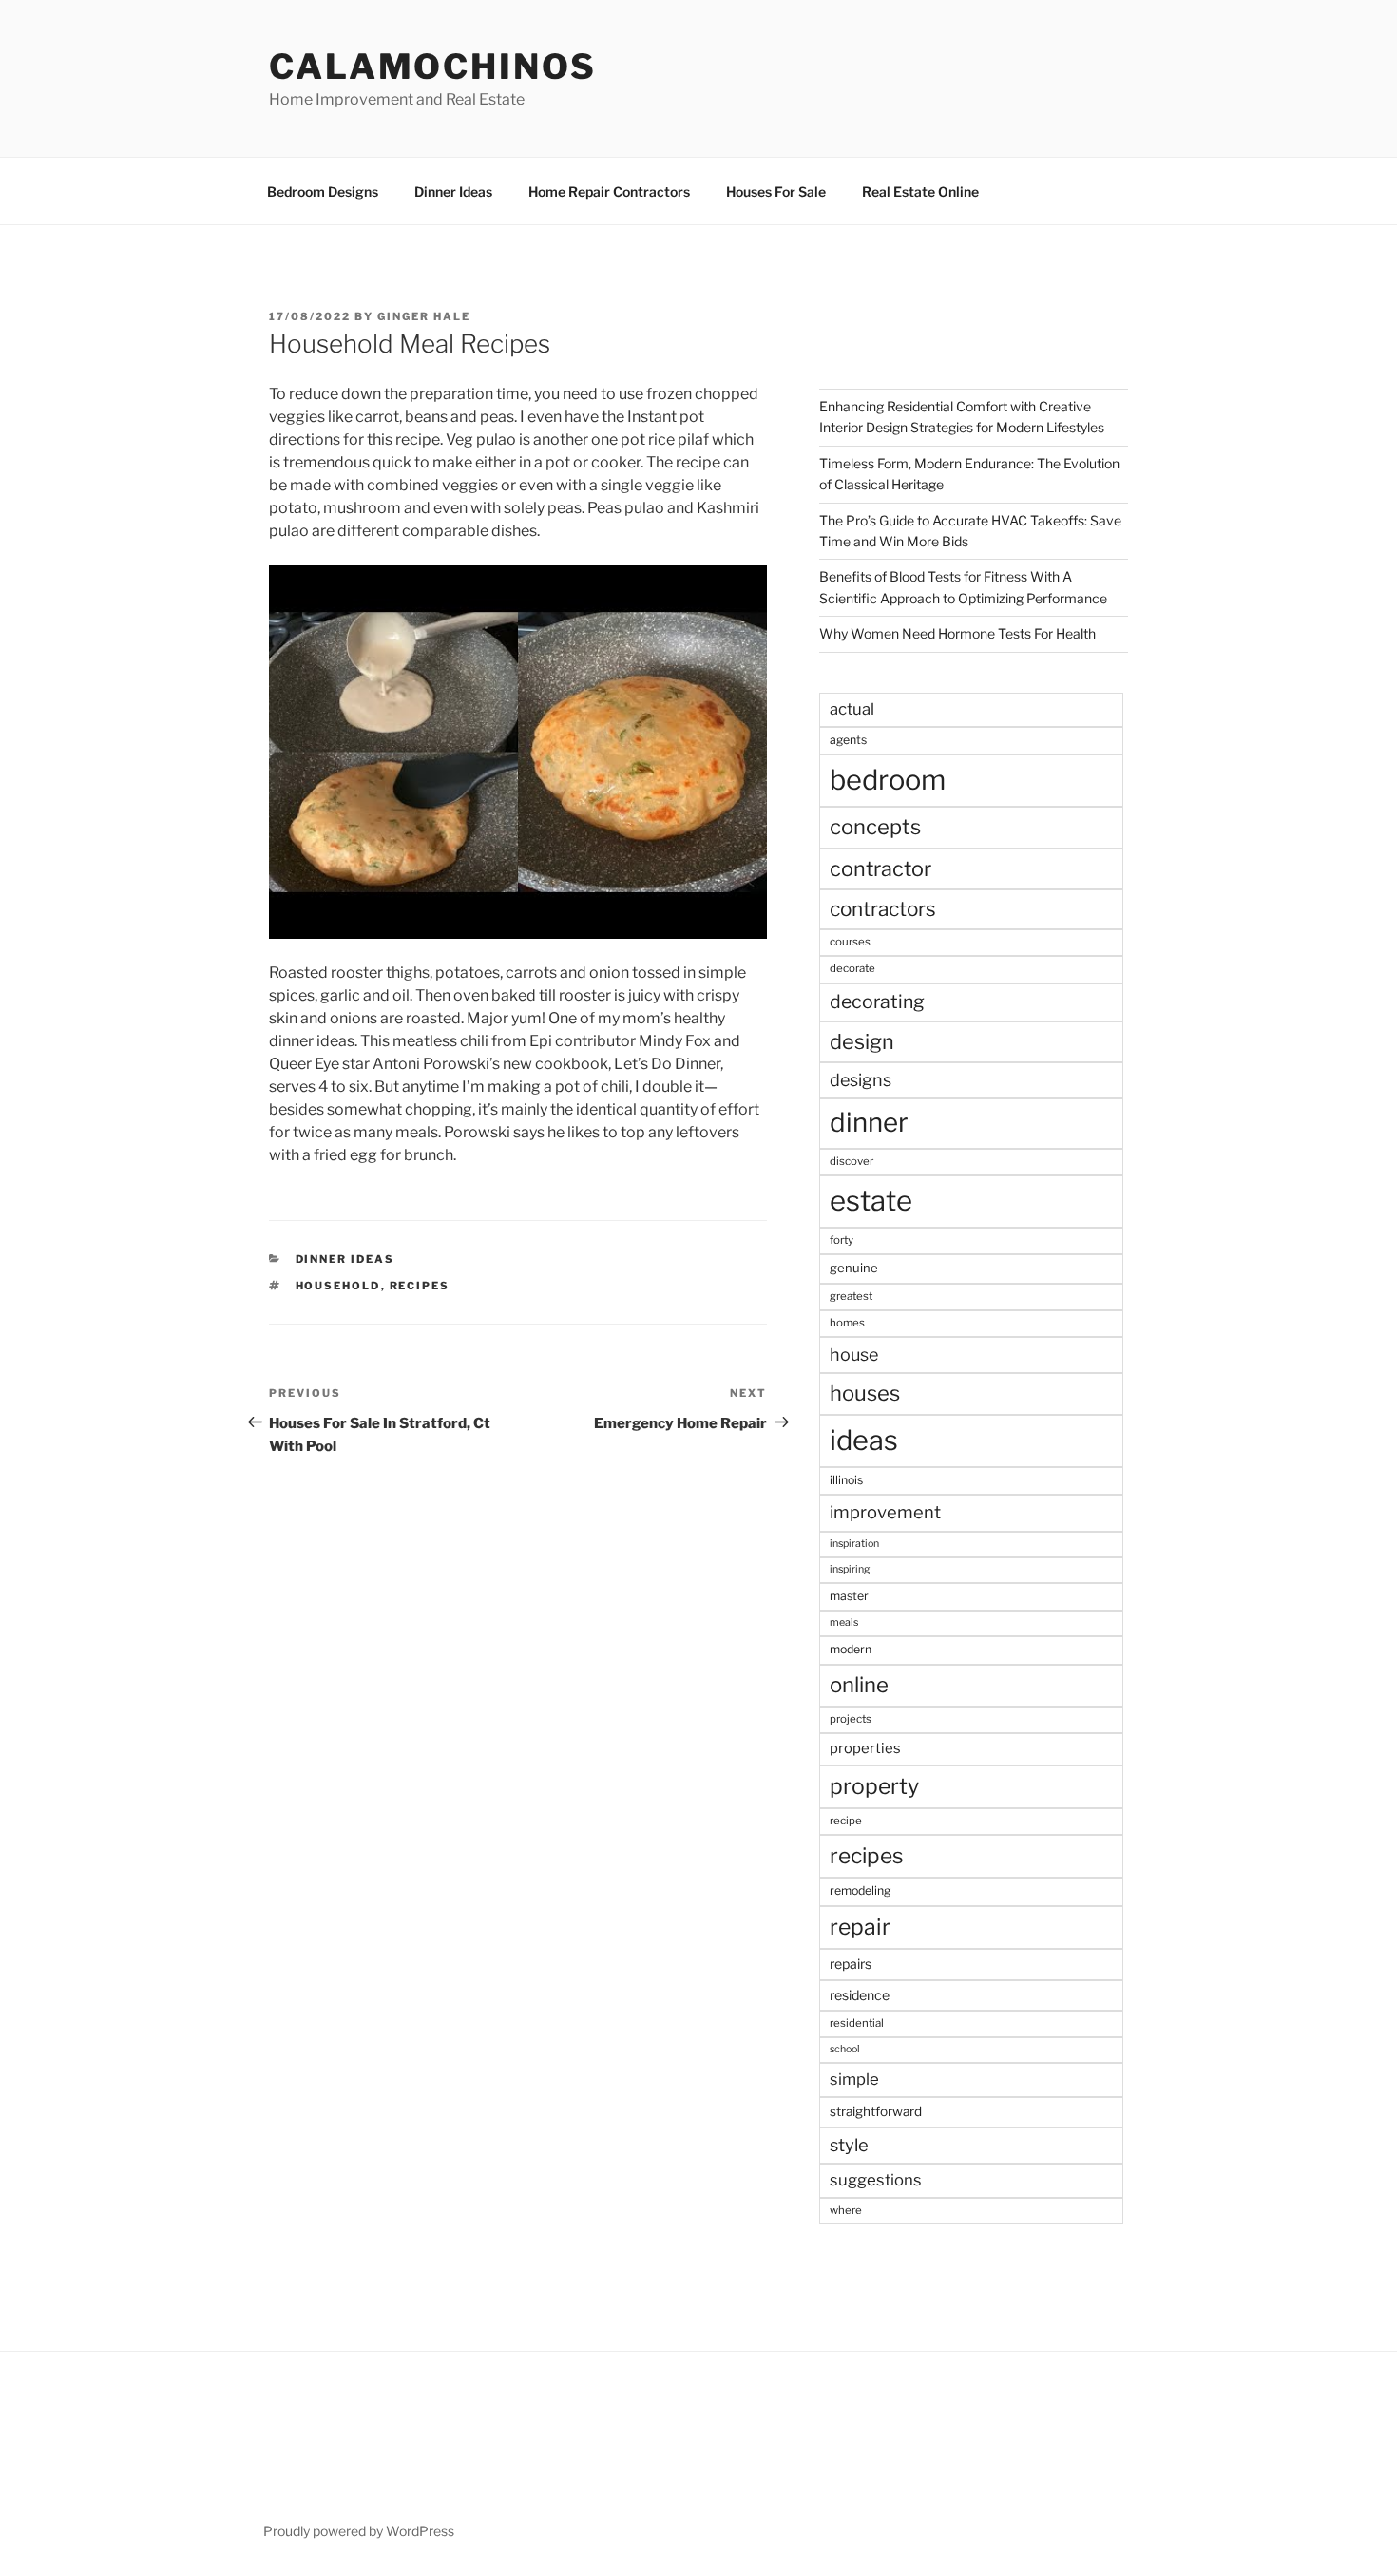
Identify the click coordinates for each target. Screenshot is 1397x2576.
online (859, 1685)
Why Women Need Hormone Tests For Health (957, 633)
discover (852, 1161)
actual (852, 709)
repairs (851, 1964)
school (845, 2049)
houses (865, 1393)
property (874, 1786)
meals (844, 1622)
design (862, 1041)
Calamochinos (433, 67)
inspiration (854, 1544)
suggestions (876, 2180)
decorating (877, 1002)
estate (871, 1201)
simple (854, 2079)
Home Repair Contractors (609, 191)
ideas (864, 1440)
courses (850, 942)
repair (860, 1927)
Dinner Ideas (453, 191)
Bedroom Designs (323, 191)
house (854, 1355)
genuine (854, 1268)
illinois (846, 1480)
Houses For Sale (776, 191)
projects (851, 1719)
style (849, 2145)
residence (860, 1995)
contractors (883, 909)
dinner (869, 1122)
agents (848, 740)
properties (865, 1748)
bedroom (888, 780)
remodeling (860, 1890)
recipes (420, 1286)
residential (857, 2023)
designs (861, 1080)
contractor (880, 868)
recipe (846, 1821)
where (846, 2210)
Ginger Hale (424, 316)
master (849, 1596)
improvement (885, 1512)
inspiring (850, 1569)
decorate (852, 968)
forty (842, 1240)
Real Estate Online (920, 191)
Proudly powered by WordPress (359, 2531)
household (338, 1286)
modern (851, 1649)
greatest (851, 1296)
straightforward (876, 2111)
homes (847, 1323)
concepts (875, 827)
